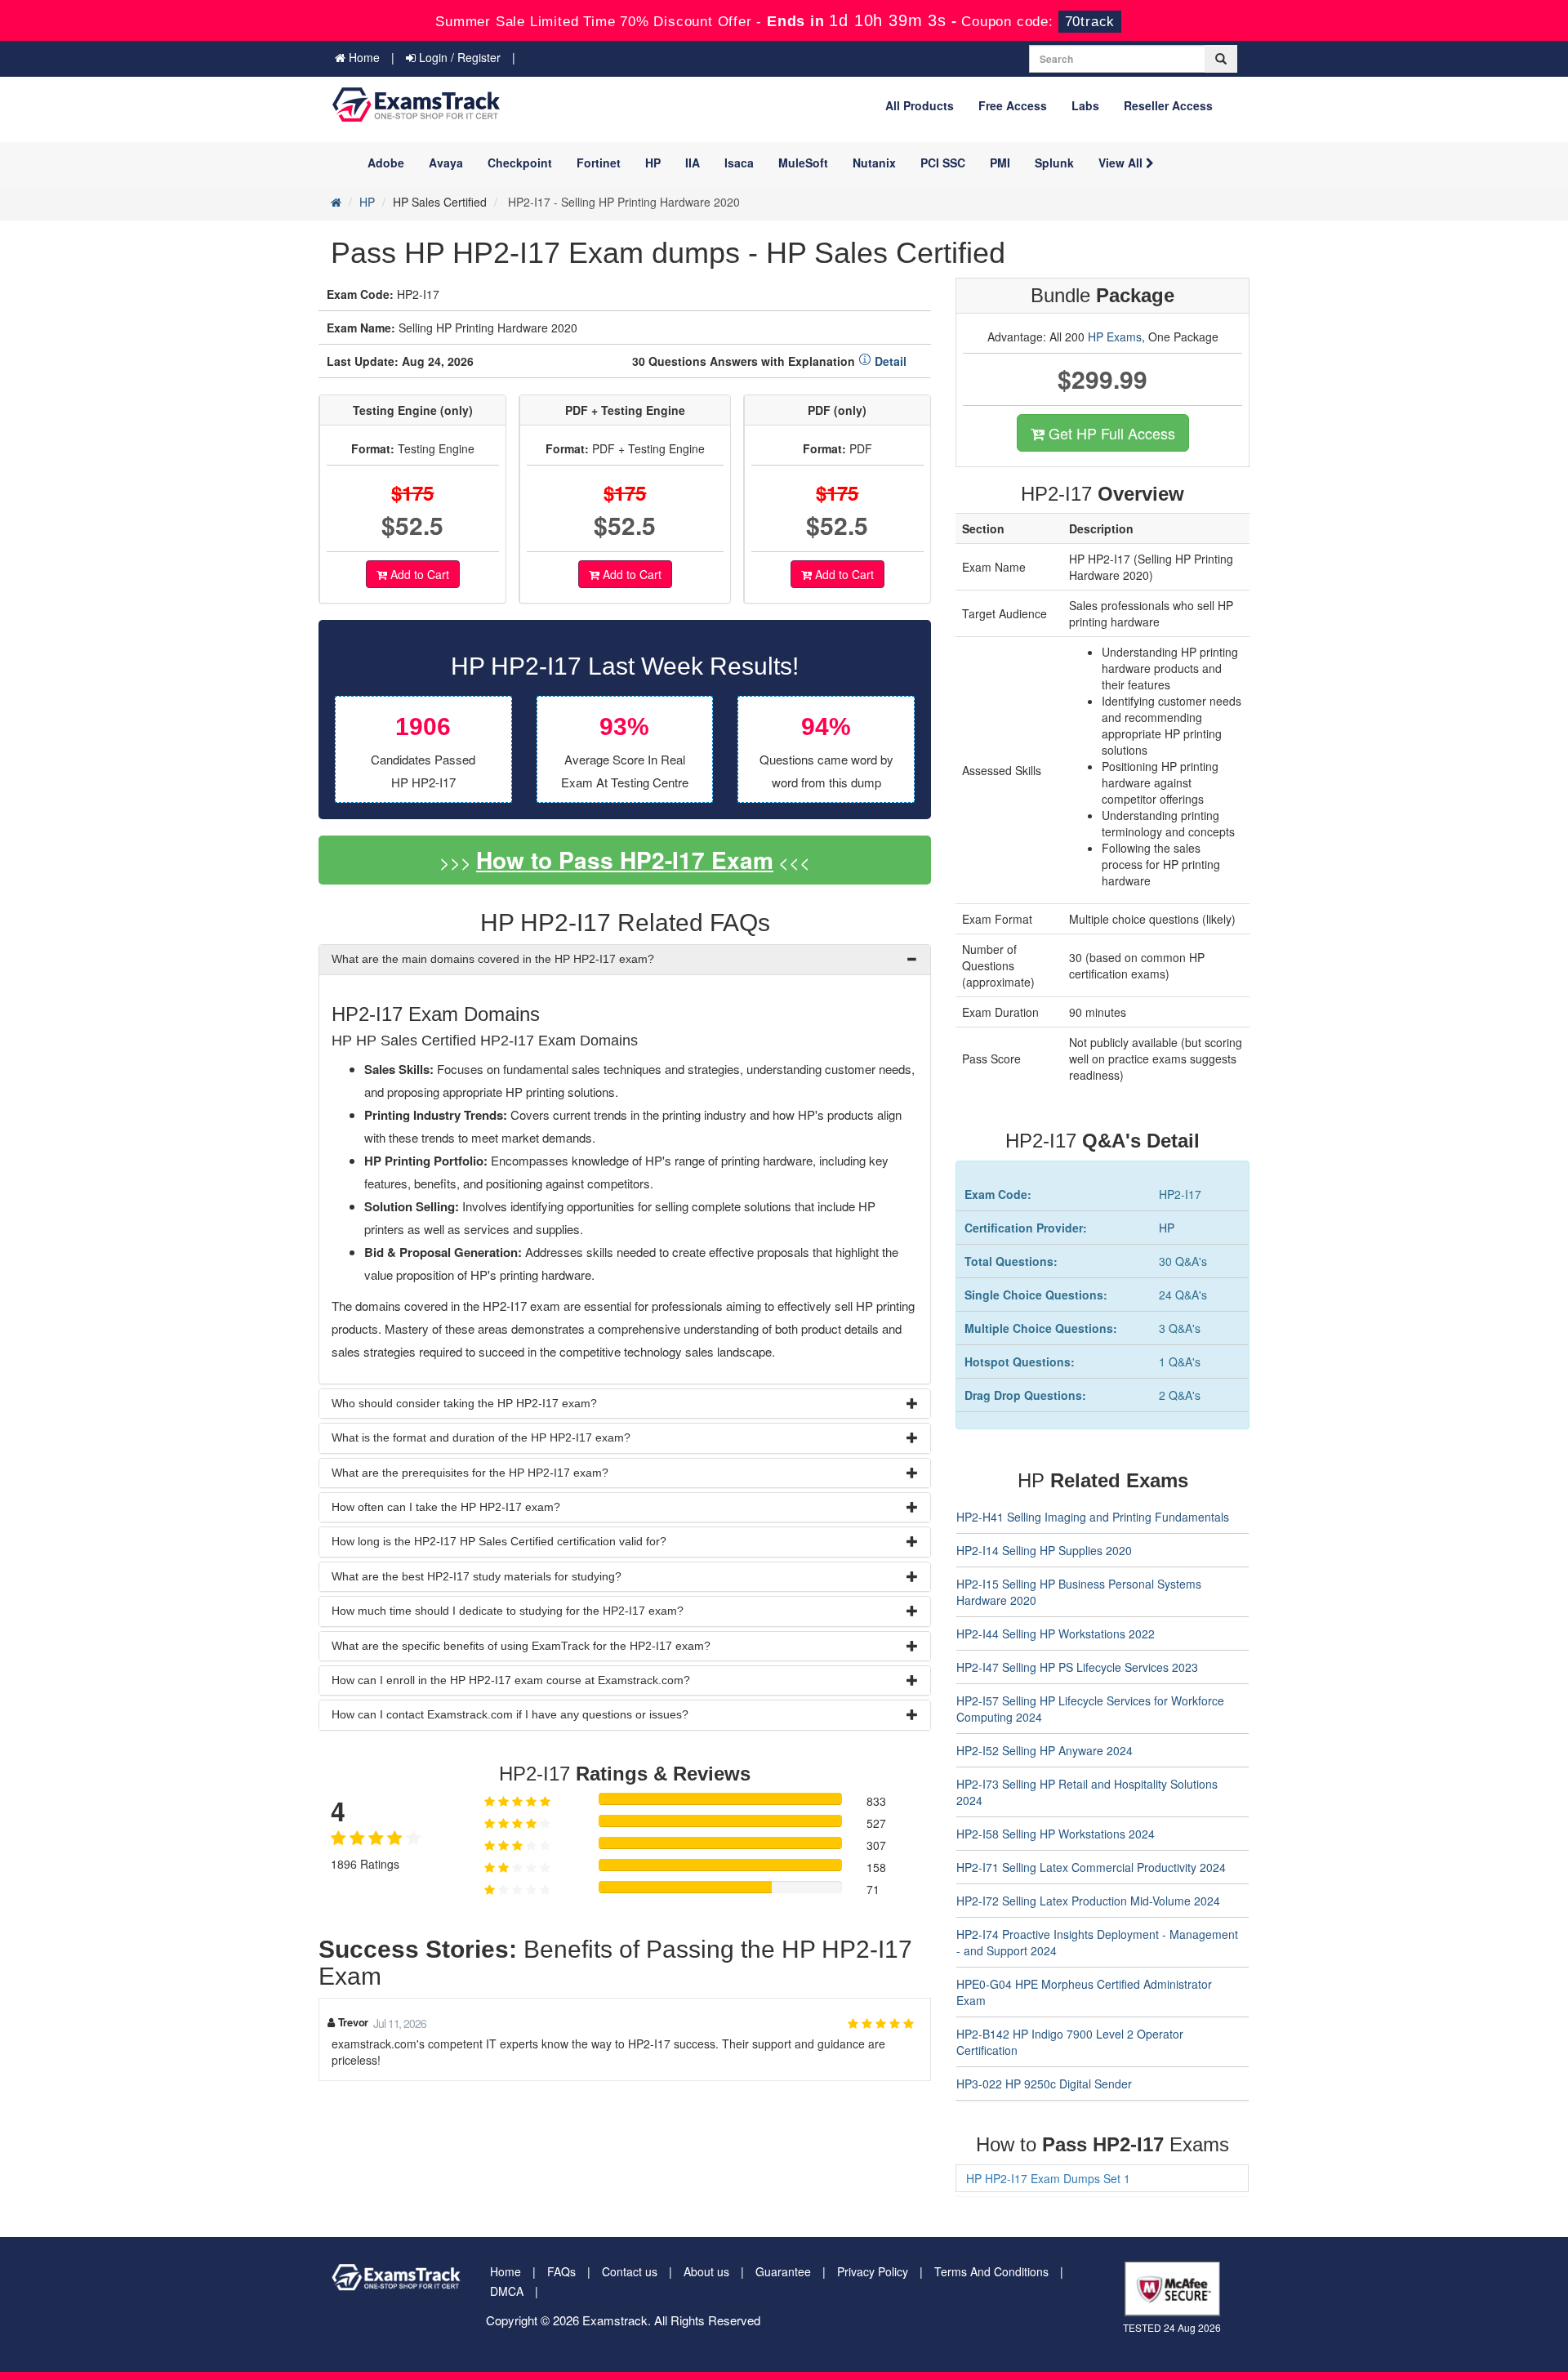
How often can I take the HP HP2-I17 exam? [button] (446, 1507)
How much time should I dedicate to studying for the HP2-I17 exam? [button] (508, 1611)
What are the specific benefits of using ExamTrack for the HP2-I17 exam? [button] (521, 1646)
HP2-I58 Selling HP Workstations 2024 (1056, 1834)
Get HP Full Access (1110, 433)
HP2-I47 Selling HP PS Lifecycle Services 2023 (1077, 1667)
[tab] (625, 959)
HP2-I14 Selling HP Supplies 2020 (1044, 1550)
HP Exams (1115, 336)
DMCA (507, 2291)
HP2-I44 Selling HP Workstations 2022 (1056, 1633)
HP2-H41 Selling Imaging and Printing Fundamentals (1093, 1517)
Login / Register (458, 57)
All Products (920, 105)
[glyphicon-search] (1221, 59)
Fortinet (599, 163)
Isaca (739, 163)
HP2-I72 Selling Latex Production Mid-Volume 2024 (1088, 1901)
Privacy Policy (873, 2271)
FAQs (561, 2271)
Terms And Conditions (991, 2271)
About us (706, 2271)
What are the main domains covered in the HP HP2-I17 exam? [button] (493, 959)
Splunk (1054, 163)
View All (1122, 163)
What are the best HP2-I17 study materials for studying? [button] (477, 1576)
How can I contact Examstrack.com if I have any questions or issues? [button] (510, 1714)
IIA (693, 163)
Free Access (1013, 105)
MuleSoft (803, 163)
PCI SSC (943, 163)
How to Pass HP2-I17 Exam (625, 860)
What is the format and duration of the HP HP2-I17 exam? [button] (481, 1437)
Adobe (386, 163)
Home (363, 57)
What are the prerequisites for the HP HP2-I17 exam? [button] (470, 1473)
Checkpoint (520, 163)
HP (653, 163)
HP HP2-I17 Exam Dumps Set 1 (1048, 2178)
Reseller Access (1168, 105)
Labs (1085, 105)
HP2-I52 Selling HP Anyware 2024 (1045, 1750)
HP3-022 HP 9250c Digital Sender (1044, 2084)
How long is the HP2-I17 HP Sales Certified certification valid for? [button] (499, 1541)
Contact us (630, 2271)
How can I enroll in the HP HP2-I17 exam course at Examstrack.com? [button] (511, 1680)
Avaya (446, 163)
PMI (1000, 163)
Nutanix (874, 163)
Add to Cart (418, 574)
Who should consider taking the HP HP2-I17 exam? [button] (464, 1403)
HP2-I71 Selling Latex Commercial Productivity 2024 (1091, 1867)
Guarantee (783, 2271)
